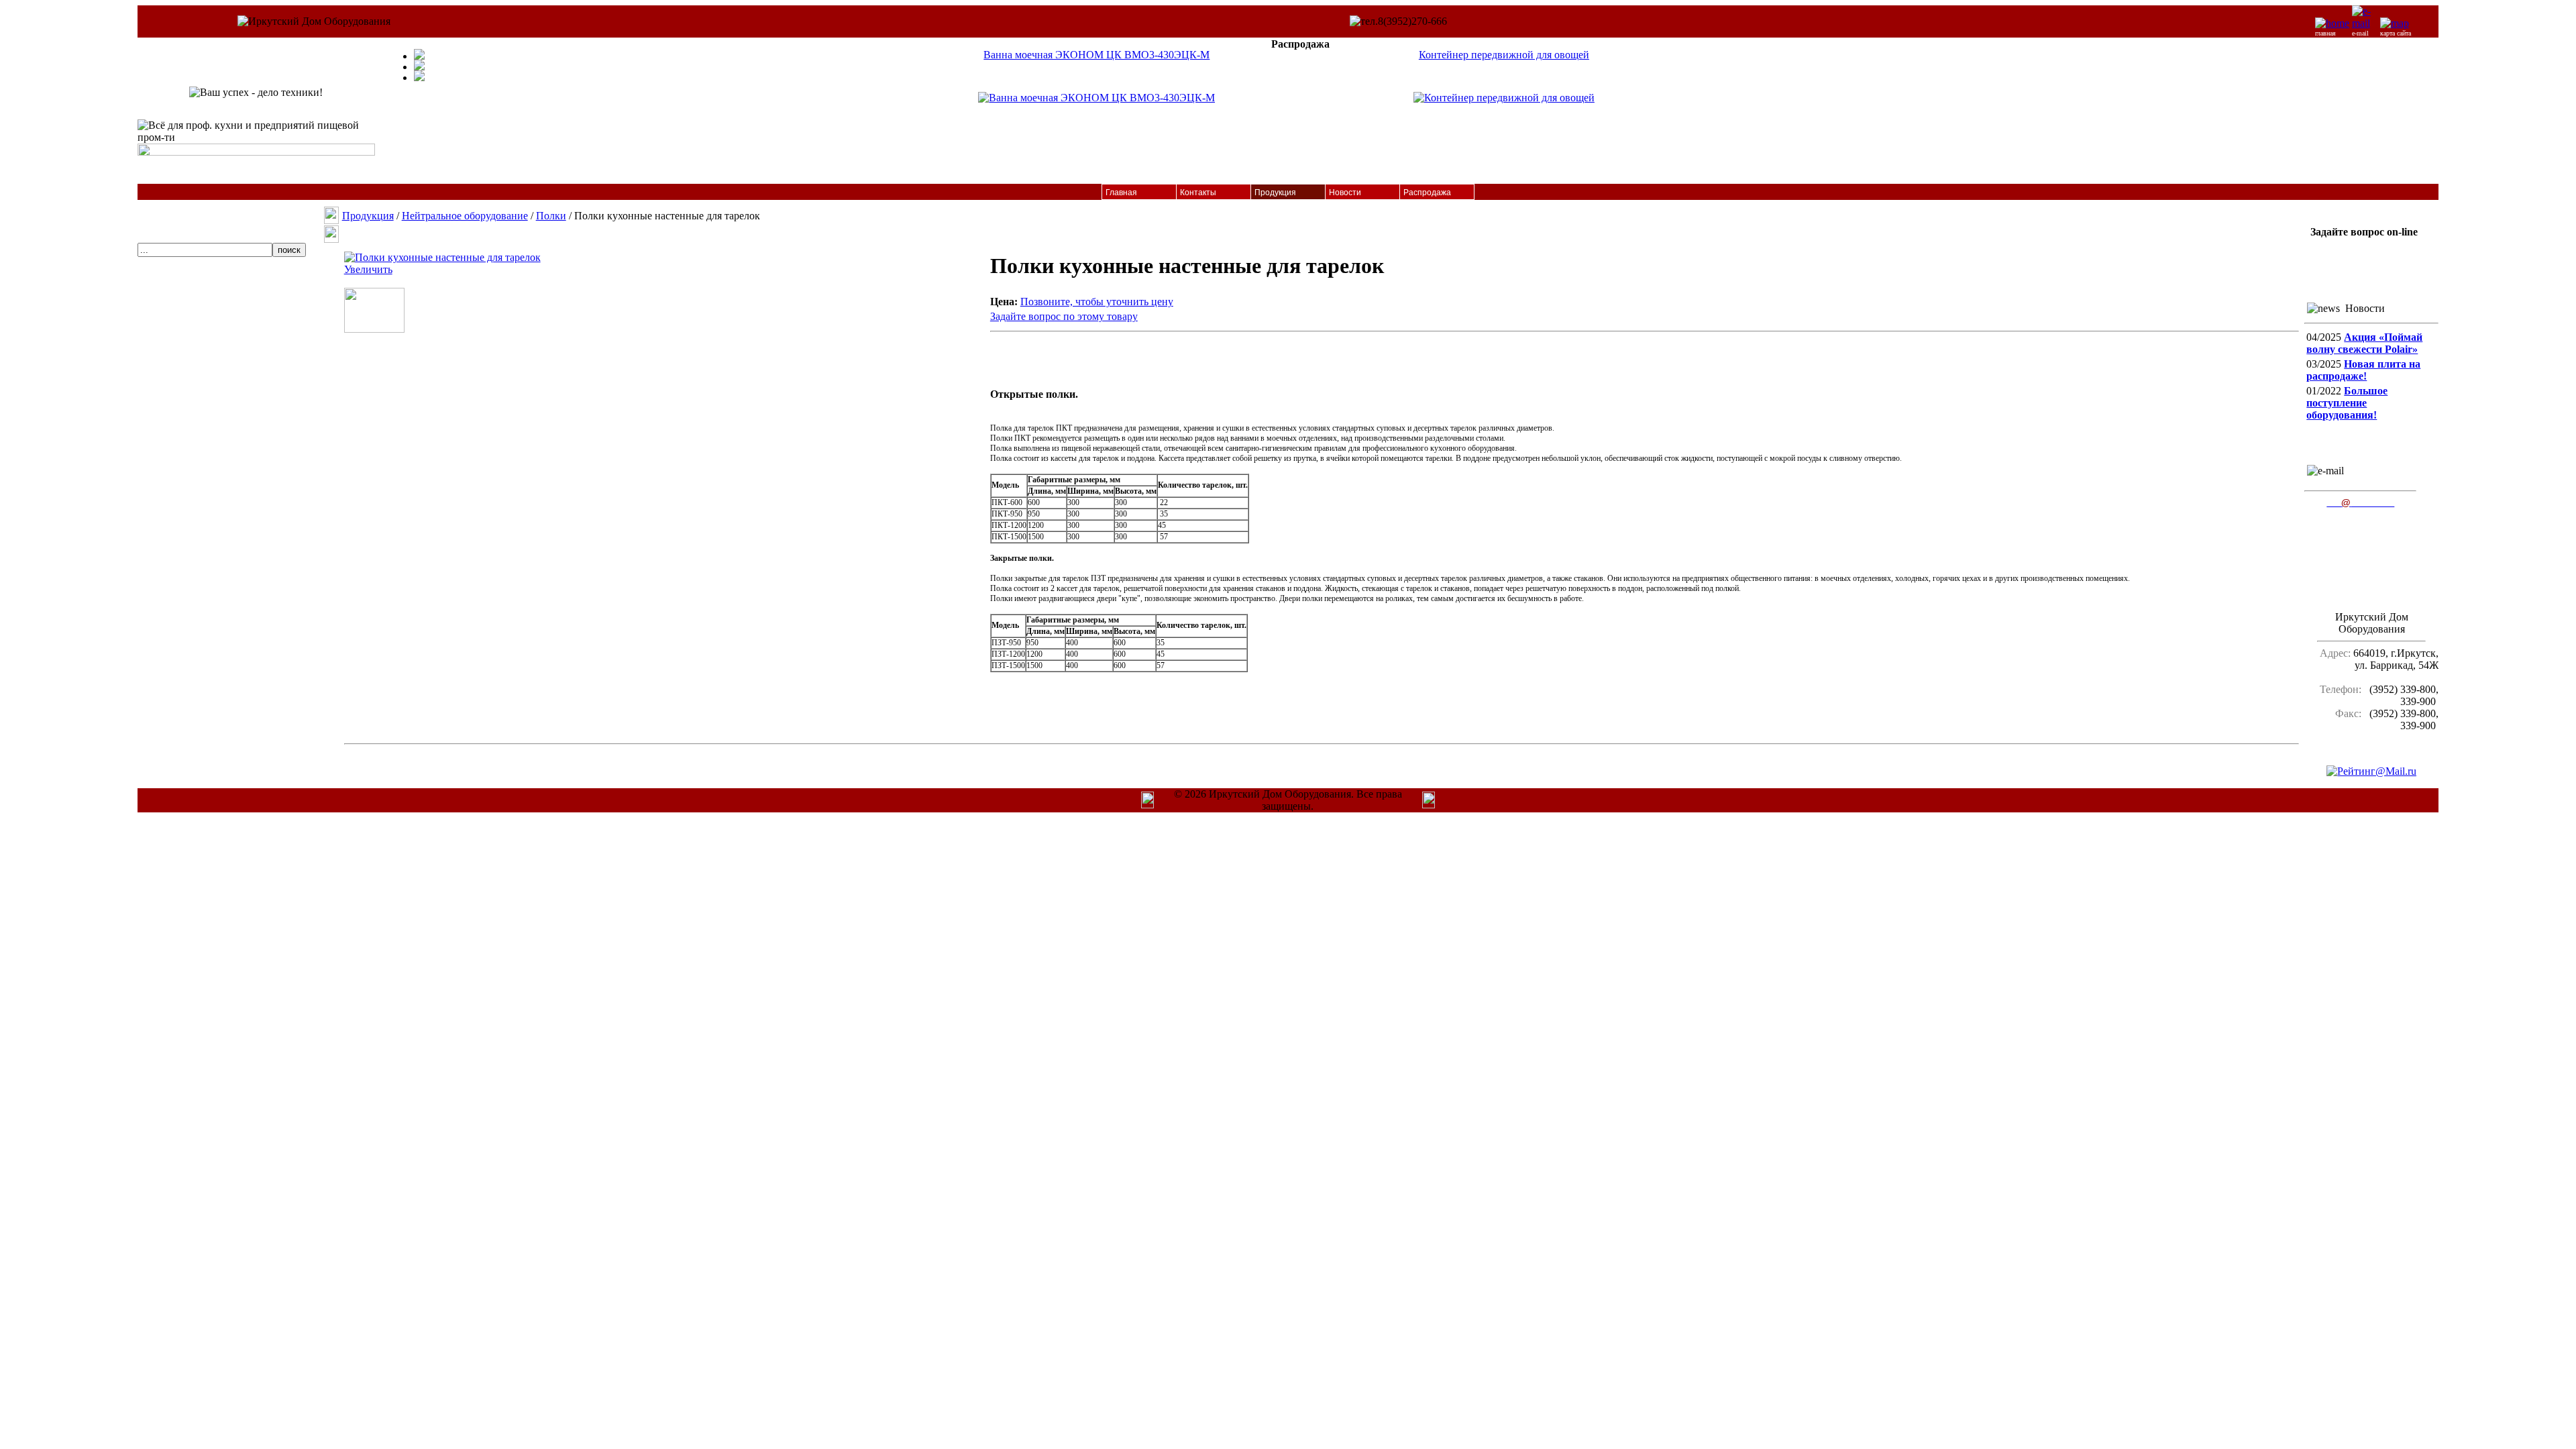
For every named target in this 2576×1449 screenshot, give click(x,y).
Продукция (1275, 193)
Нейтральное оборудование (465, 216)
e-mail (2360, 33)
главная (2325, 33)
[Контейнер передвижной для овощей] (1504, 98)
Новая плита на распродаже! (2363, 370)
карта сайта (2396, 33)
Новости (1345, 193)
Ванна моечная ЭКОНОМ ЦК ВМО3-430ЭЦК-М (1096, 55)
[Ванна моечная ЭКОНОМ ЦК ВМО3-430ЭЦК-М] (1096, 98)
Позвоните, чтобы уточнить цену (1097, 302)
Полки (551, 216)
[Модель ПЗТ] (374, 329)
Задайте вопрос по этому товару (1064, 316)
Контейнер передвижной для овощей (1504, 55)
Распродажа (1427, 193)
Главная (1121, 193)
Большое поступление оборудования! (2347, 403)
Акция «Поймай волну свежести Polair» (2364, 343)
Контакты (1198, 193)
